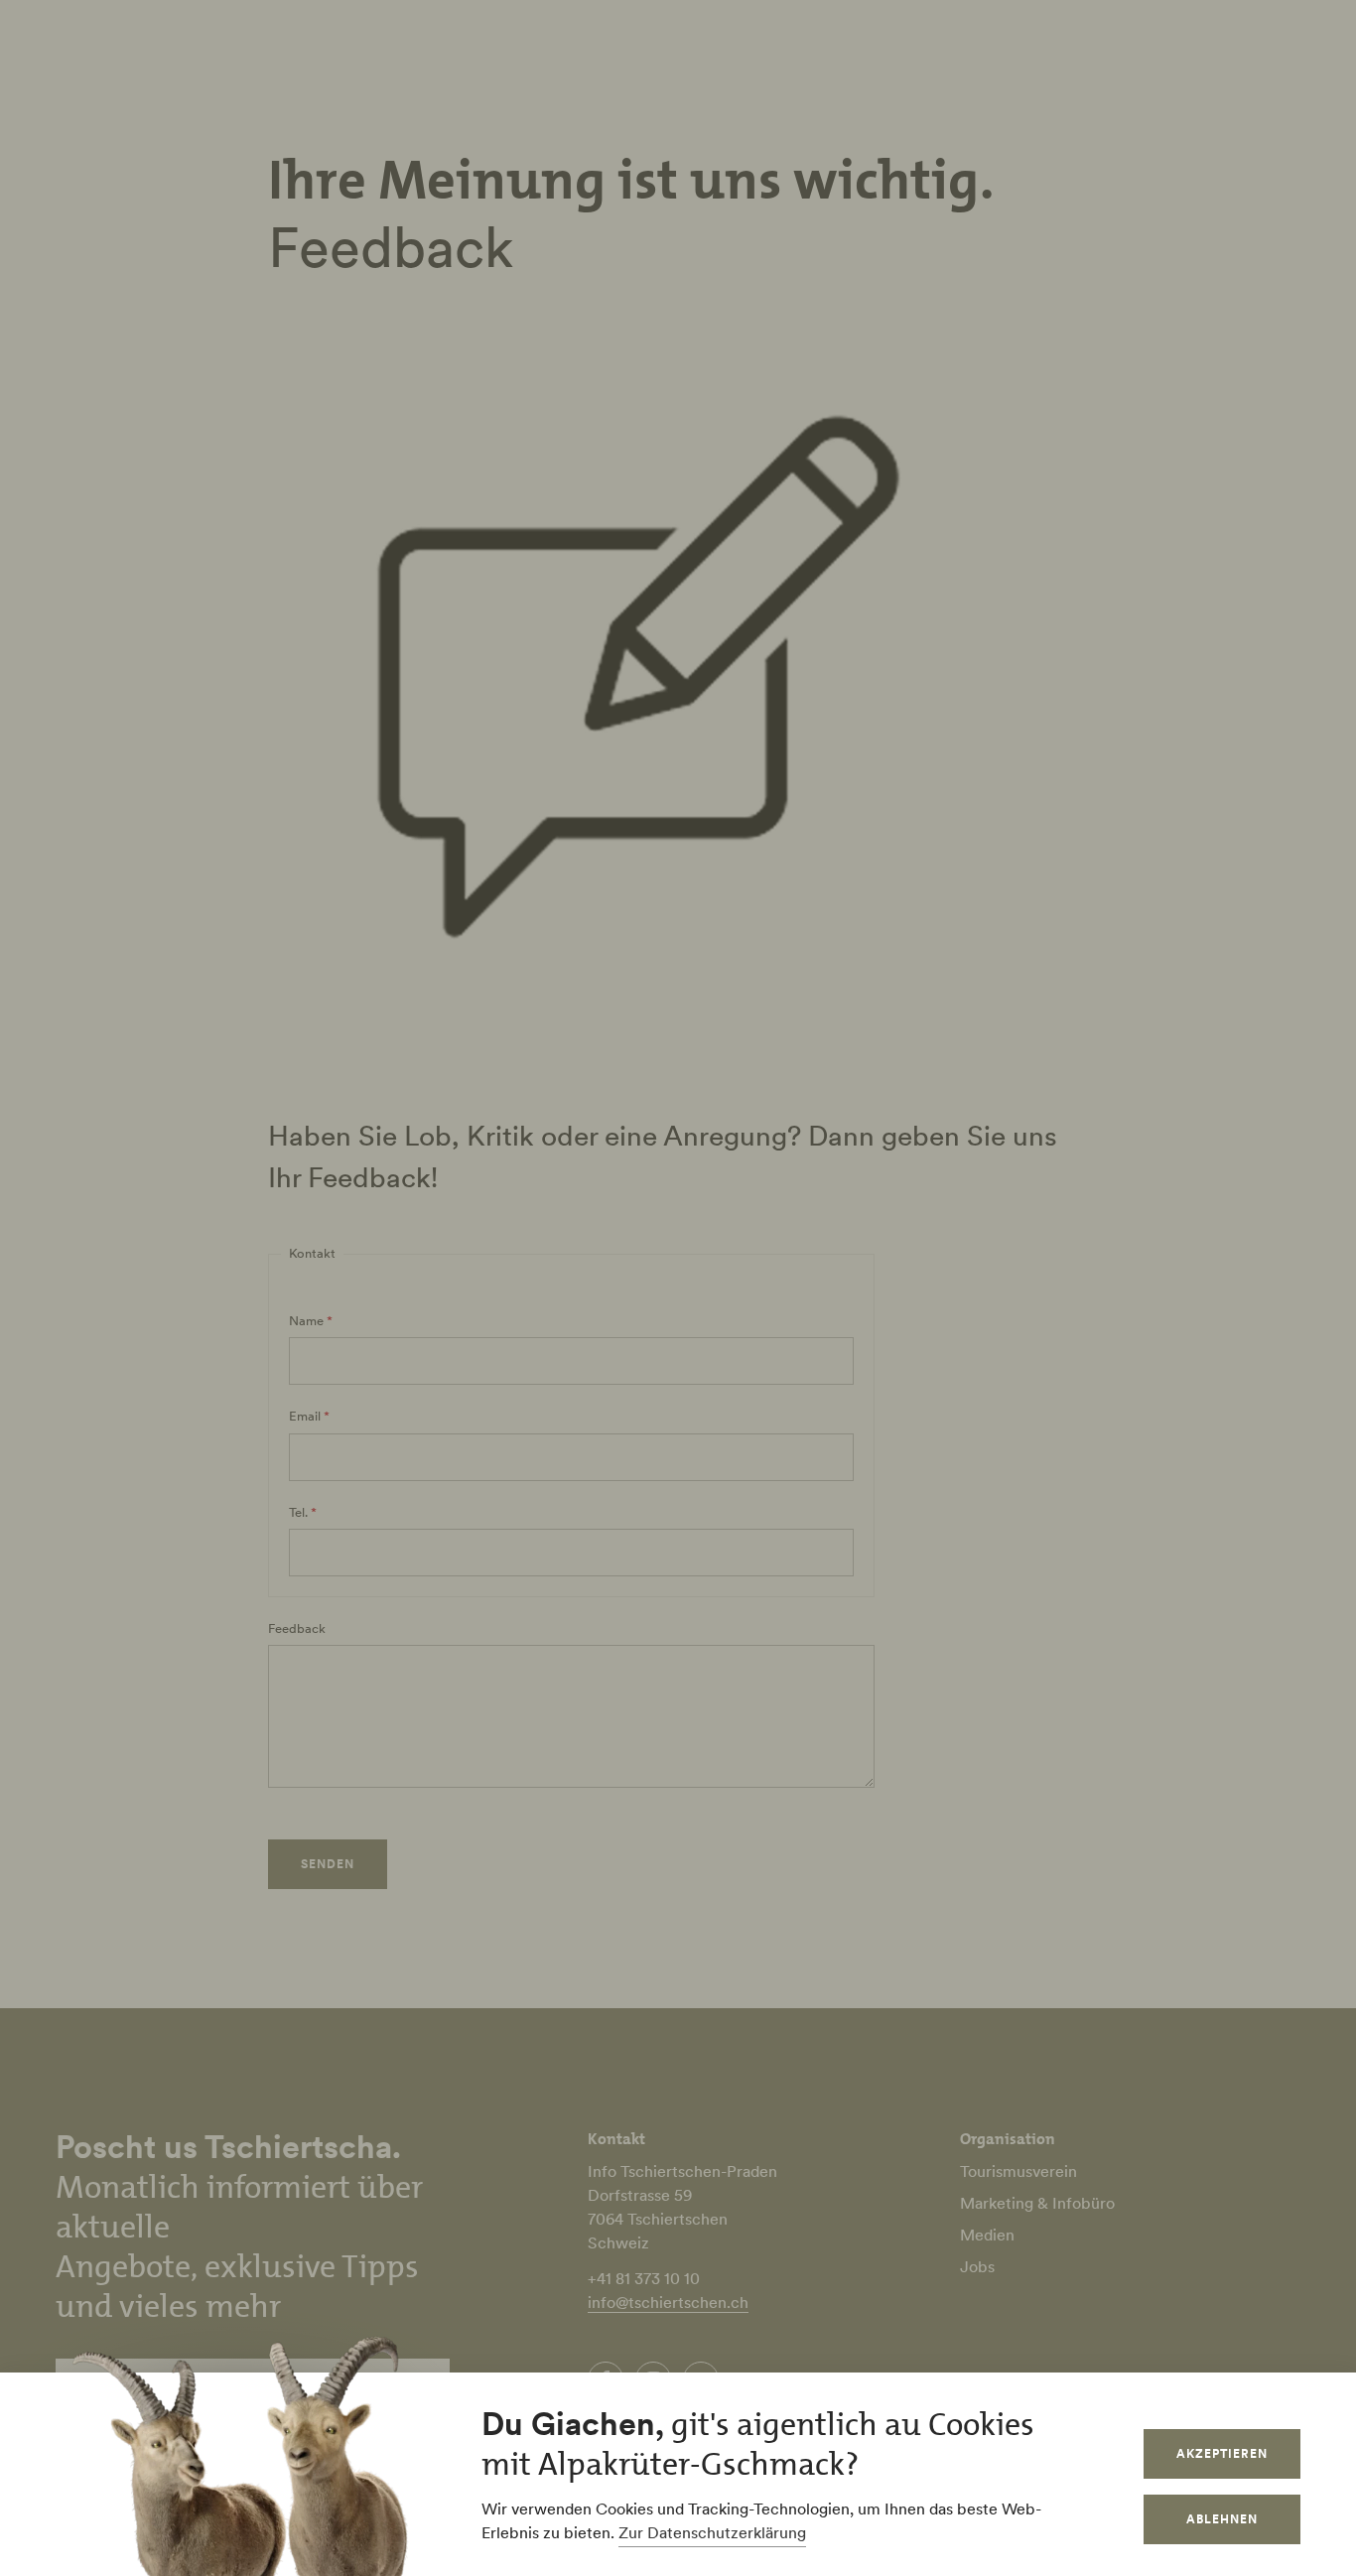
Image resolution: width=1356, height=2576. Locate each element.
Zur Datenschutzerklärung (712, 2532)
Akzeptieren (1222, 2453)
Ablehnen (1222, 2519)
